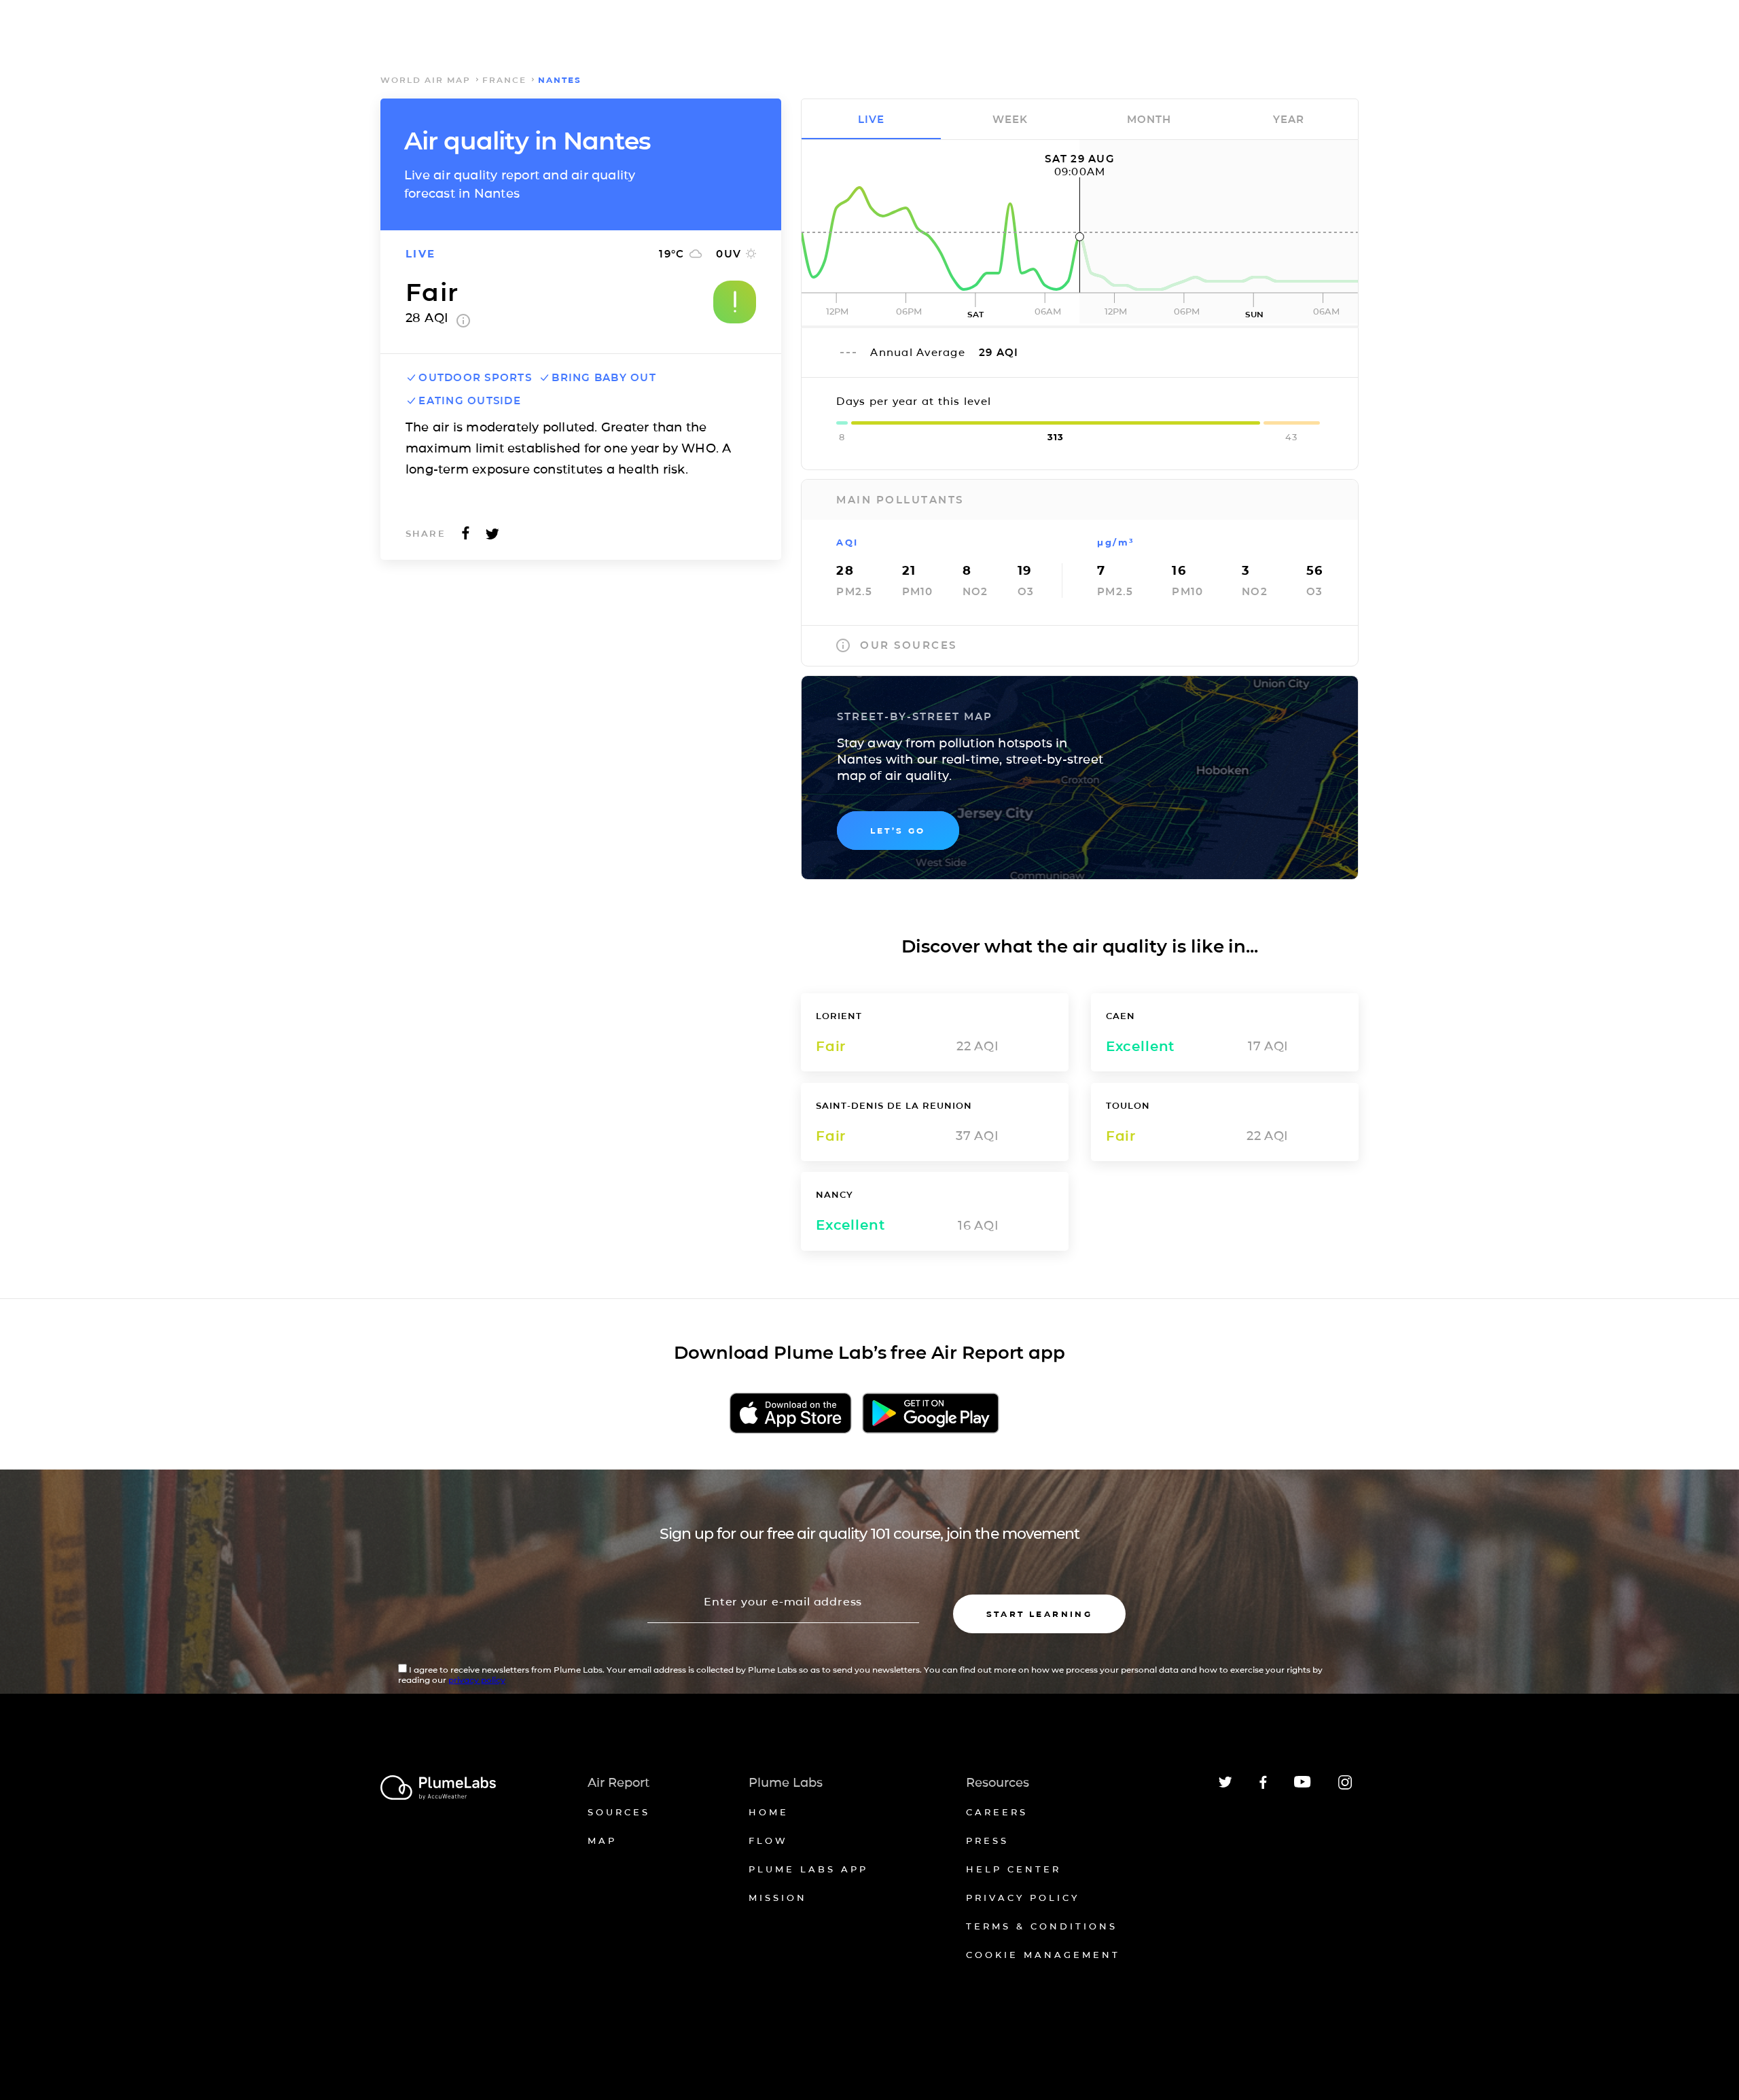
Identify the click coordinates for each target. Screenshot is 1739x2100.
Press (987, 1840)
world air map (426, 80)
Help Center (1014, 1869)
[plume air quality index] (463, 323)
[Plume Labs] (438, 1788)
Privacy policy (1023, 1898)
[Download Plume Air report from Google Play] (930, 1414)
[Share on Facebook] (466, 537)
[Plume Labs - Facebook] (1263, 1786)
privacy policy (477, 1680)
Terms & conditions (1042, 1926)
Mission (778, 1898)
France (504, 80)
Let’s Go (898, 831)
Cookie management (1043, 1955)
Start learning (1040, 1614)
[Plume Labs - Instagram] (1345, 1787)
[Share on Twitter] (492, 537)
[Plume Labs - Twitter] (1225, 1785)
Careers (997, 1812)
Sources (619, 1812)
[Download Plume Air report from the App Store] (791, 1414)
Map (602, 1840)
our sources (909, 645)
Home (769, 1812)
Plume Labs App (808, 1869)
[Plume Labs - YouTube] (1303, 1786)
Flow (768, 1840)
